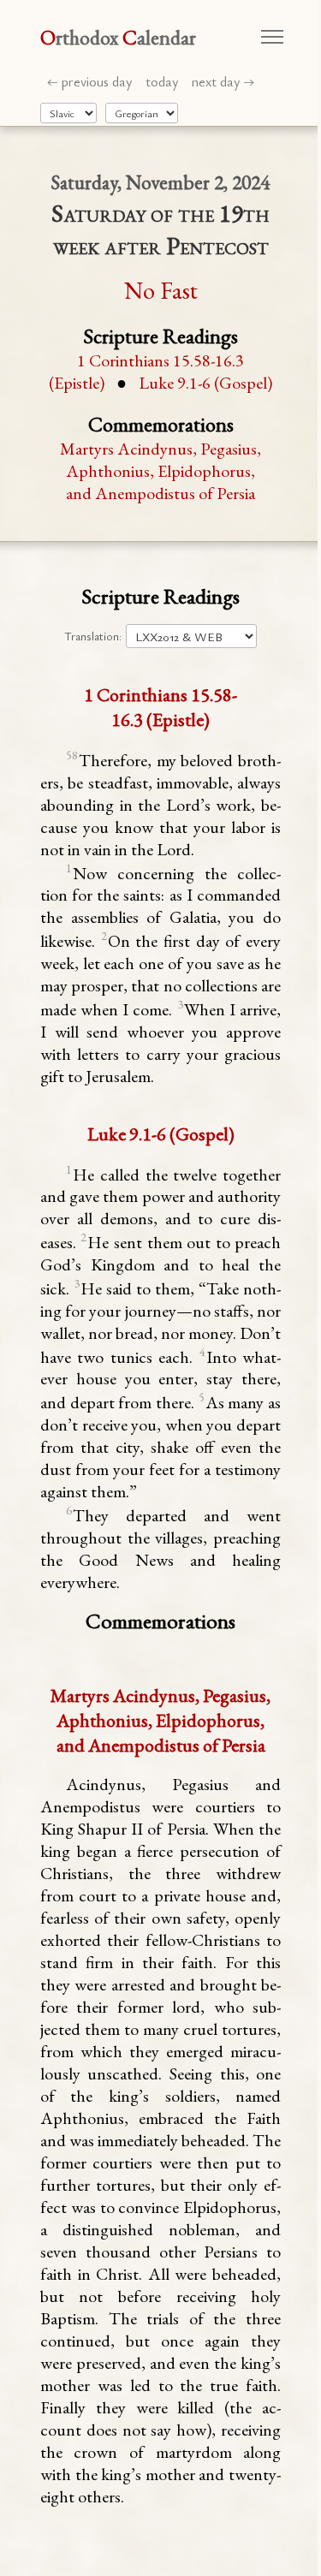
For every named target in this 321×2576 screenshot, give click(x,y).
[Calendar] (142, 113)
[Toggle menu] (272, 37)
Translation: (93, 636)
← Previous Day (89, 81)
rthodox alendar (118, 37)
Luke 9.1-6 (205, 383)
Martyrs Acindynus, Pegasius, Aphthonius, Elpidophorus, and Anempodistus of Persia (160, 471)
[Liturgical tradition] (68, 113)
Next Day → (223, 81)
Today (162, 81)
